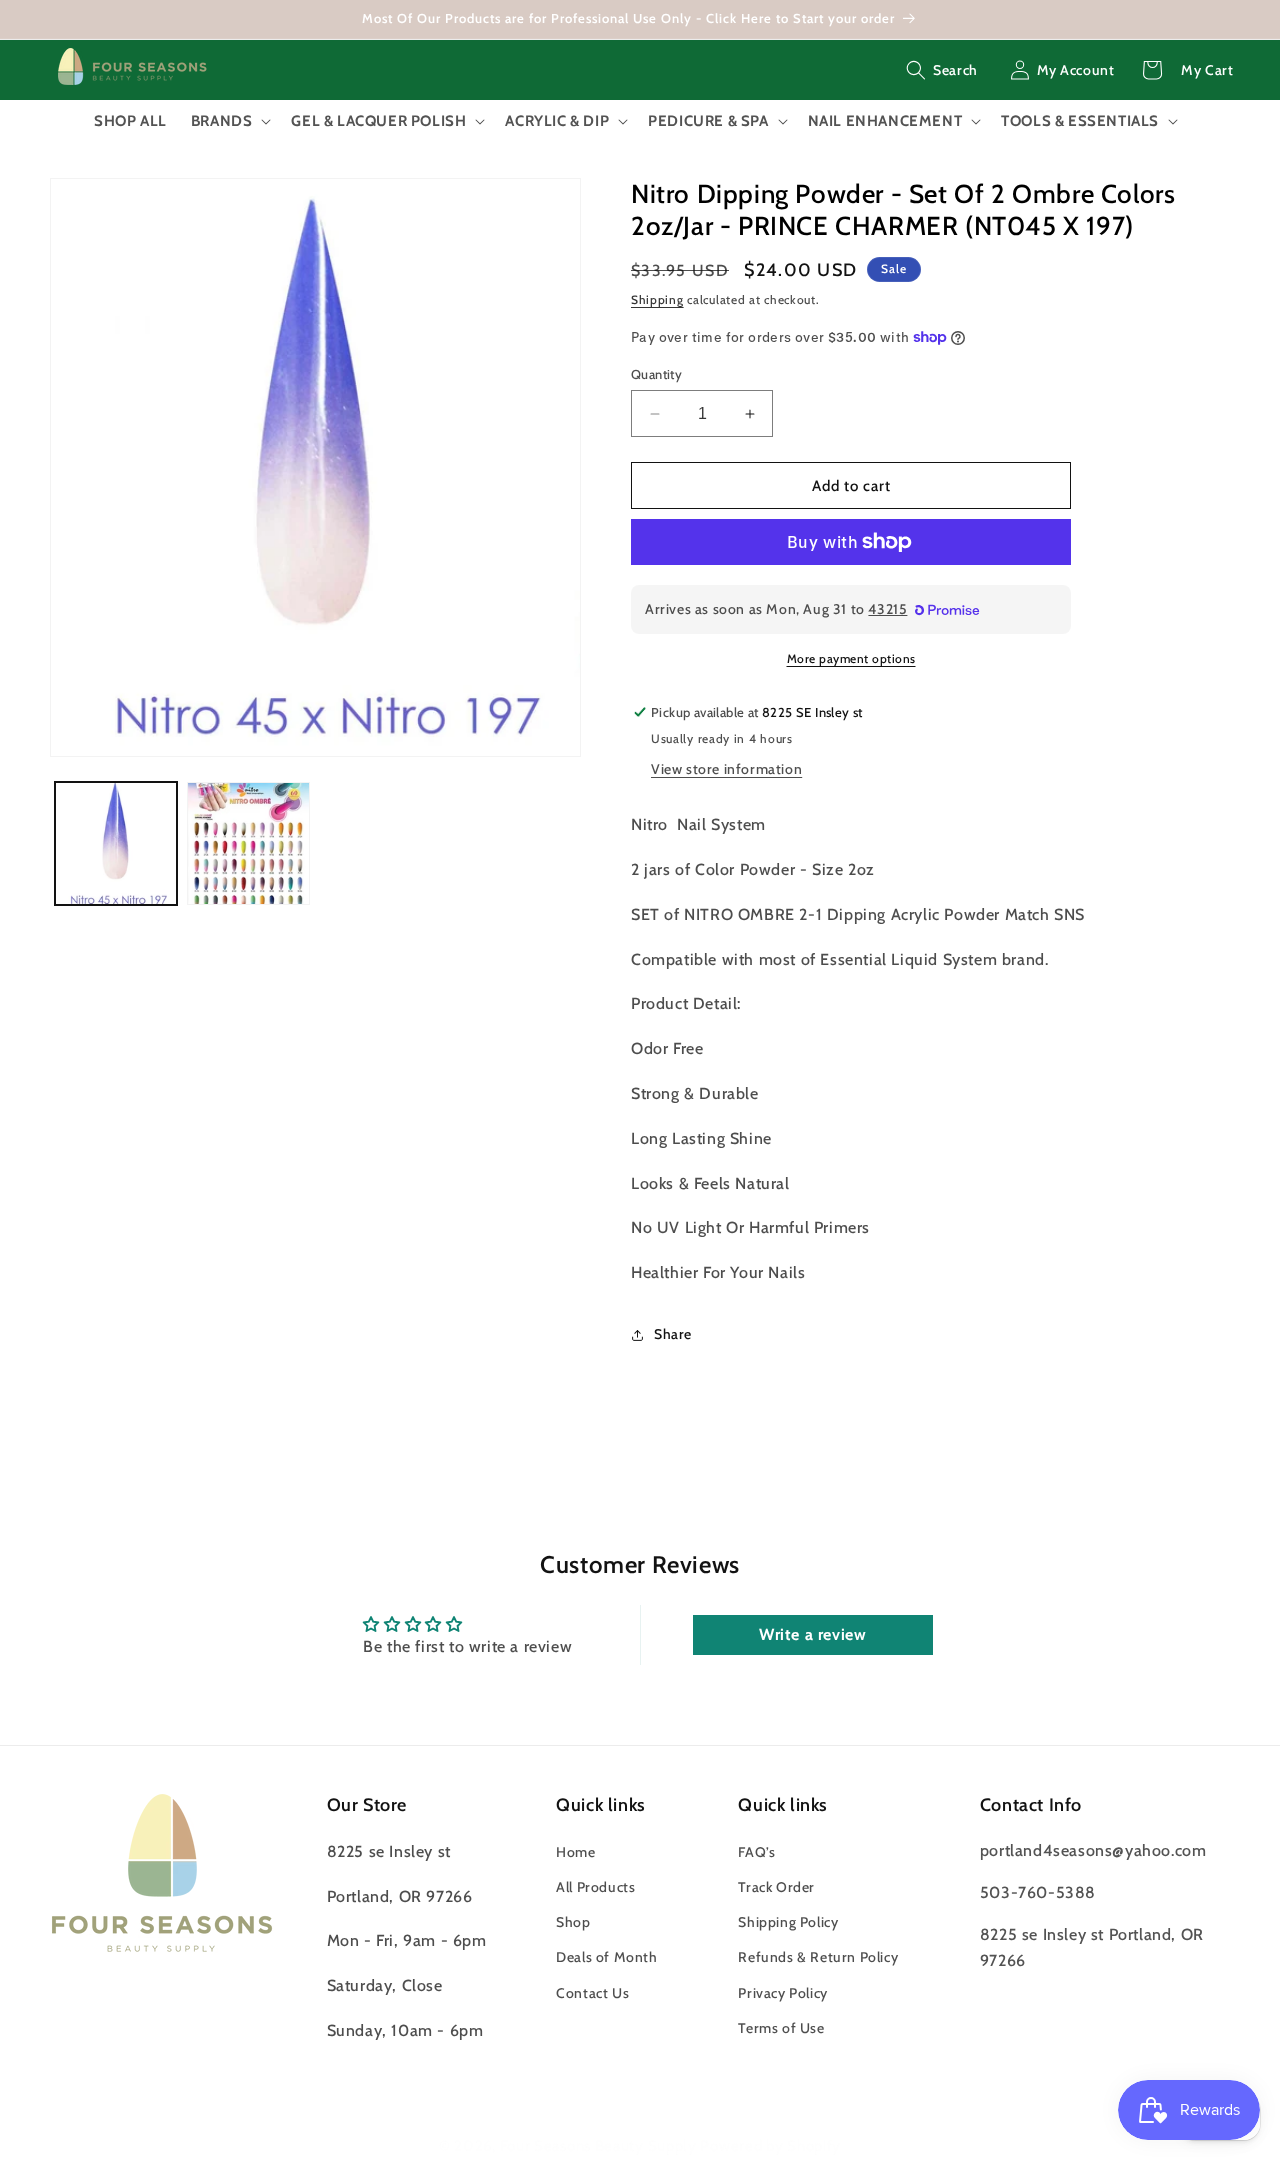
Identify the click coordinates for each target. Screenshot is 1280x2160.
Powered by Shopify (770, 2146)
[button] (942, 70)
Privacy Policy (782, 1993)
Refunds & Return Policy (818, 1957)
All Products (595, 1887)
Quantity (656, 374)
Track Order (776, 1887)
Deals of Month (606, 1957)
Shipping (657, 299)
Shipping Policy (788, 1922)
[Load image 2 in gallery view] (248, 843)
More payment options (851, 658)
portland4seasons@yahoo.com (1093, 1850)
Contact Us (592, 1993)
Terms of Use (781, 2028)
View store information (726, 769)
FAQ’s (756, 1852)
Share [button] (673, 1334)
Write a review (812, 1634)
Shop (573, 1922)
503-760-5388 (1038, 1892)
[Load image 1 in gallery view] (116, 843)
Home (575, 1852)
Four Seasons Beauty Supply (600, 2146)
